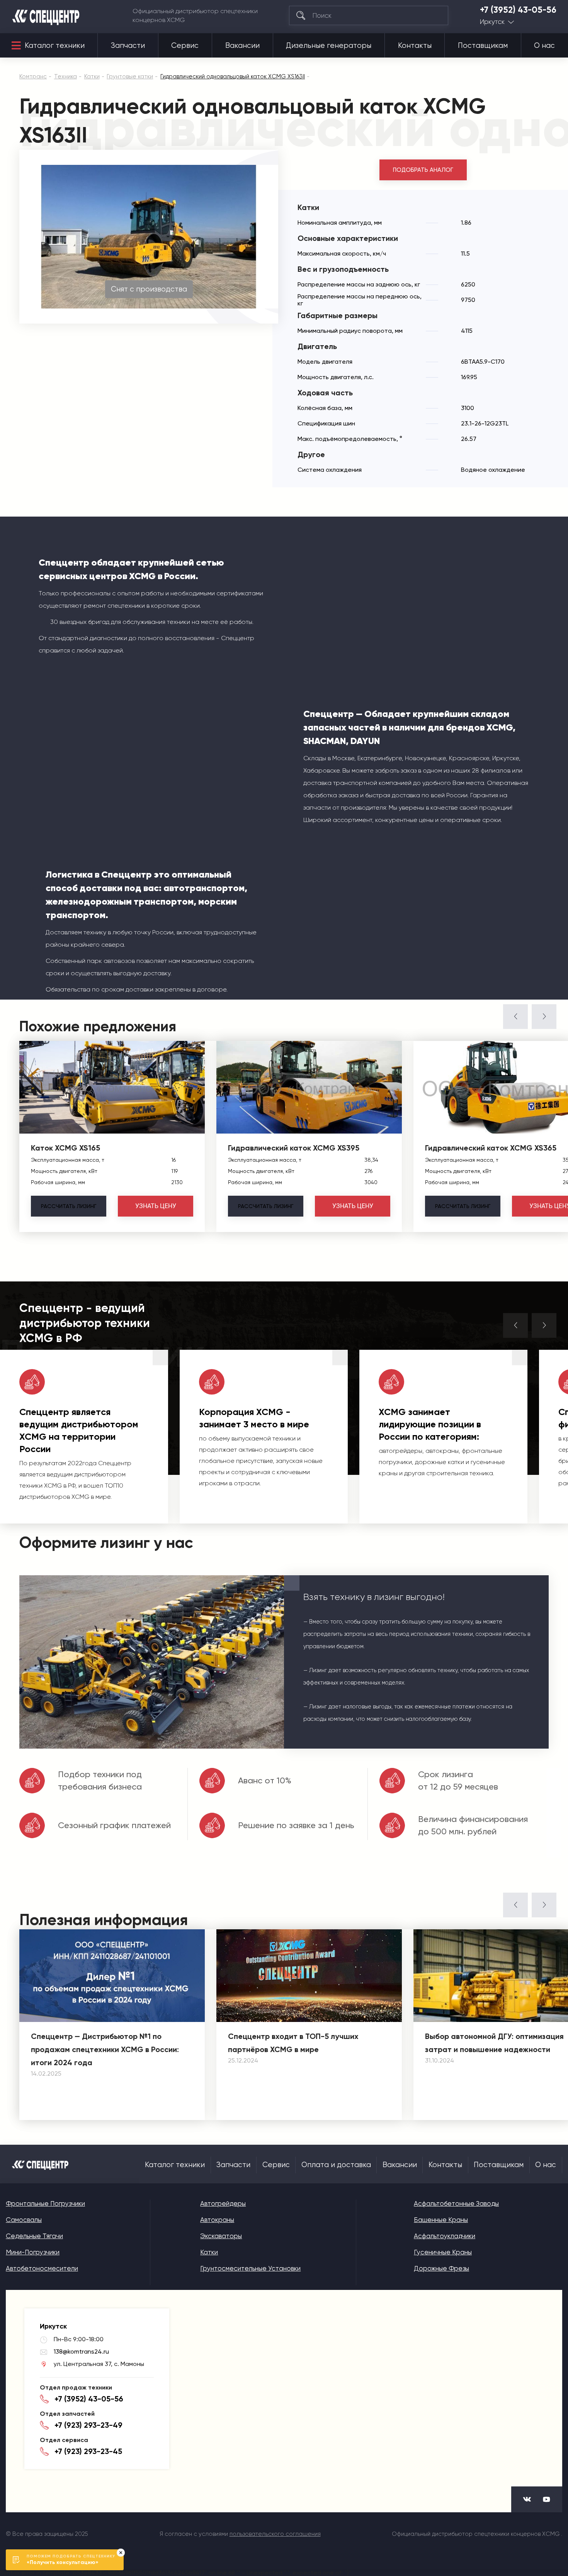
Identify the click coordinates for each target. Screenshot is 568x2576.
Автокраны (217, 2220)
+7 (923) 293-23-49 (88, 2425)
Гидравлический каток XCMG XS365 (491, 1148)
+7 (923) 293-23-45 (88, 2451)
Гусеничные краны (443, 2252)
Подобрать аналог (423, 170)
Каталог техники (55, 46)
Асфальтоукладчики (445, 2236)
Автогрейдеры (223, 2203)
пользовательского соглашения (275, 2534)
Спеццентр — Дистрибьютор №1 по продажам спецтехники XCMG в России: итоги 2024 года (105, 2049)
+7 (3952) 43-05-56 (518, 10)
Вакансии (242, 46)
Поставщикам (483, 46)
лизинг (69, 1206)
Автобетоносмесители (42, 2268)
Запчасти (128, 46)
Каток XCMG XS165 (65, 1148)
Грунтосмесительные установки (250, 2268)
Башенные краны (441, 2220)
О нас (544, 46)
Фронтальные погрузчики (45, 2203)
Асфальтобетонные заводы (456, 2203)
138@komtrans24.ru (81, 2351)
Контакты (415, 46)
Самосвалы (24, 2220)
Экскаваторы (221, 2236)
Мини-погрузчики (33, 2252)
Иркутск (492, 22)
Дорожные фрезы (441, 2268)
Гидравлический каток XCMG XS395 (294, 1148)
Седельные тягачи (34, 2236)
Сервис (185, 46)
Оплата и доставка (336, 2165)
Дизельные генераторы (329, 46)
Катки (209, 2252)
